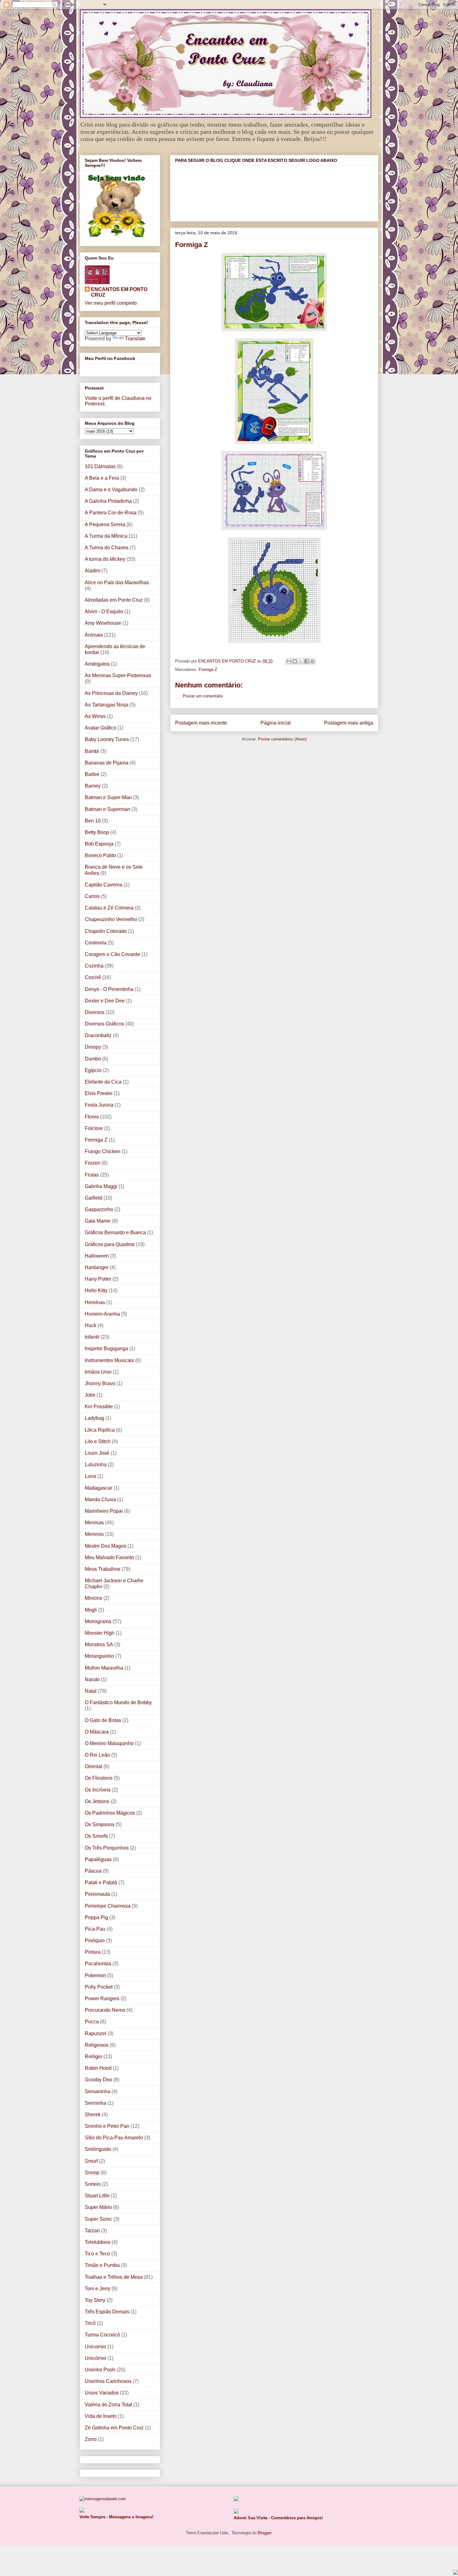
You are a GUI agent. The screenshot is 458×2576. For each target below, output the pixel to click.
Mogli (91, 1610)
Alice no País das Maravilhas (117, 582)
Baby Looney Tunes (107, 739)
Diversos (95, 1012)
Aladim (93, 571)
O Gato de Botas (103, 1720)
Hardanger (97, 1267)
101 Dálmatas (100, 466)
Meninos (94, 1534)
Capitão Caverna (104, 885)
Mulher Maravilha (104, 1668)
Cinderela (96, 943)
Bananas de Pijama (107, 763)
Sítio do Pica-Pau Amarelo (114, 2138)
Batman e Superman (107, 809)
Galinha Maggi (101, 1186)
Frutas (92, 1175)
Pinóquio (95, 1940)
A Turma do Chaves (107, 548)
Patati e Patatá (101, 1882)
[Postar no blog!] (295, 661)
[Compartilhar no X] (301, 661)
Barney (93, 786)
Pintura (93, 1952)
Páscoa (93, 1871)
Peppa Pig (96, 1917)
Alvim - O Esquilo (104, 611)
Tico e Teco (97, 2254)
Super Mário (98, 2207)
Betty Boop (97, 832)
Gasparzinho (99, 1209)
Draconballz (98, 1035)
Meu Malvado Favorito (109, 1557)
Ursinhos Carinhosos (108, 2381)
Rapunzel (95, 2033)
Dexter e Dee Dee (105, 1001)
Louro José (97, 1453)
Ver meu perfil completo (111, 303)
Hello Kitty (96, 1290)
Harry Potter (98, 1279)
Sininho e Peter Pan (107, 2126)
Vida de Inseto (101, 2416)
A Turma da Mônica (106, 536)
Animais (94, 635)
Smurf (91, 2161)
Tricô (90, 2323)
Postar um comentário (203, 696)
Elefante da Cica (103, 1082)
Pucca (92, 2022)
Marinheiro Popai (104, 1511)
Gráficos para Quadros (110, 1244)
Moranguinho (99, 1656)
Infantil (92, 1337)
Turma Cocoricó (102, 2335)
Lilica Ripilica (100, 1430)
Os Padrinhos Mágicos (110, 1813)
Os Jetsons (97, 1801)
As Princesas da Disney (111, 693)
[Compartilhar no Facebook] (307, 661)
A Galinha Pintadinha (108, 501)
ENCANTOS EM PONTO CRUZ (119, 292)
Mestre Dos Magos (105, 1546)
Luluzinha (96, 1465)
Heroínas (95, 1302)
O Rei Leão (97, 1755)
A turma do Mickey (105, 559)
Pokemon (95, 1975)
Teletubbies (98, 2242)
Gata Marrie (98, 1221)
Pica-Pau (95, 1929)
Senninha (95, 2103)
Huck (91, 1325)
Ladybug (94, 1418)
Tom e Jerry (98, 2289)
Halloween (97, 1256)
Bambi (92, 751)
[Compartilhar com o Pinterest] (312, 661)
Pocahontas (98, 1964)
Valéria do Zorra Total (108, 2405)
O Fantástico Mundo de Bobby (118, 1703)
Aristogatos (97, 664)
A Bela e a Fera (102, 478)
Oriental (93, 1766)
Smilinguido (98, 2149)
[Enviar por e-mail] (289, 661)
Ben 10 (93, 821)
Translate (135, 339)
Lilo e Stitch (98, 1441)
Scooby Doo (98, 2080)
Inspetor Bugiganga (106, 1349)
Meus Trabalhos (103, 1569)
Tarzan (92, 2231)
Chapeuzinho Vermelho (111, 919)
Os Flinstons (99, 1778)
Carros (92, 896)
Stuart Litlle (97, 2196)
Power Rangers (102, 1999)
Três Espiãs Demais (107, 2312)
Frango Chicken (103, 1151)
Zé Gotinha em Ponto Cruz (114, 2428)
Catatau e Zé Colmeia (109, 908)
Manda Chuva (100, 1499)
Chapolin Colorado (106, 931)
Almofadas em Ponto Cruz (114, 600)
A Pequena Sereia (105, 524)
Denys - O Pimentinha (109, 989)
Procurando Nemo (105, 2010)
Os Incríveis (98, 1790)
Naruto (92, 1679)
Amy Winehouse (103, 623)
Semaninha (98, 2091)
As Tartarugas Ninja (107, 705)
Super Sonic (98, 2219)
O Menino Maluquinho (109, 1743)
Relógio (93, 2057)
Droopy (93, 1047)
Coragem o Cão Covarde (112, 954)
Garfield (93, 1198)
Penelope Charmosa (108, 1906)
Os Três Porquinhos (107, 1848)
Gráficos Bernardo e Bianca (115, 1232)
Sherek (93, 2115)
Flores (92, 1117)
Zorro (91, 2439)
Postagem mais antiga (349, 723)
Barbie (92, 774)
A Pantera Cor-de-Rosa (111, 513)
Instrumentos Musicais (109, 1360)
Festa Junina (99, 1105)
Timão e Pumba (102, 2265)
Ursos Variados (102, 2393)
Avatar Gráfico (100, 728)
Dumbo (93, 1059)
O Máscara (97, 1732)
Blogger (264, 2533)
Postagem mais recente (201, 723)
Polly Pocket (99, 1987)
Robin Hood (98, 2068)
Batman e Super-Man (108, 797)
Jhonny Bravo (100, 1383)
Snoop (92, 2173)
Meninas (94, 1523)
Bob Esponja (99, 844)
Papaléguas (98, 1859)
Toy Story (95, 2300)
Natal (91, 1691)
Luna (90, 1476)
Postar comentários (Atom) (282, 739)
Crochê (93, 977)
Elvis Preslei (99, 1093)
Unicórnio (95, 2358)
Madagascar (98, 1488)
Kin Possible (99, 1407)
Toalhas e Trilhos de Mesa (114, 2277)
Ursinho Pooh (100, 2370)
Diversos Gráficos (104, 1024)
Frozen (93, 1163)
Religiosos (97, 2045)
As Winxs (95, 716)
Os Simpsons (100, 1824)
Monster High (100, 1633)
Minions (93, 1598)
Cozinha (94, 966)
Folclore (94, 1128)
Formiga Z (208, 669)
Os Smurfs (96, 1836)
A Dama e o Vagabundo (111, 490)
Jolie (90, 1395)
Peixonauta (97, 1894)
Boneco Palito (100, 855)
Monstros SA (99, 1645)
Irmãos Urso (98, 1372)
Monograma (98, 1621)
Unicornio (95, 2347)
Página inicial (276, 723)
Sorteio (93, 2184)
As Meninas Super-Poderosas (118, 675)
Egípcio (93, 1070)
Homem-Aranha (102, 1314)
